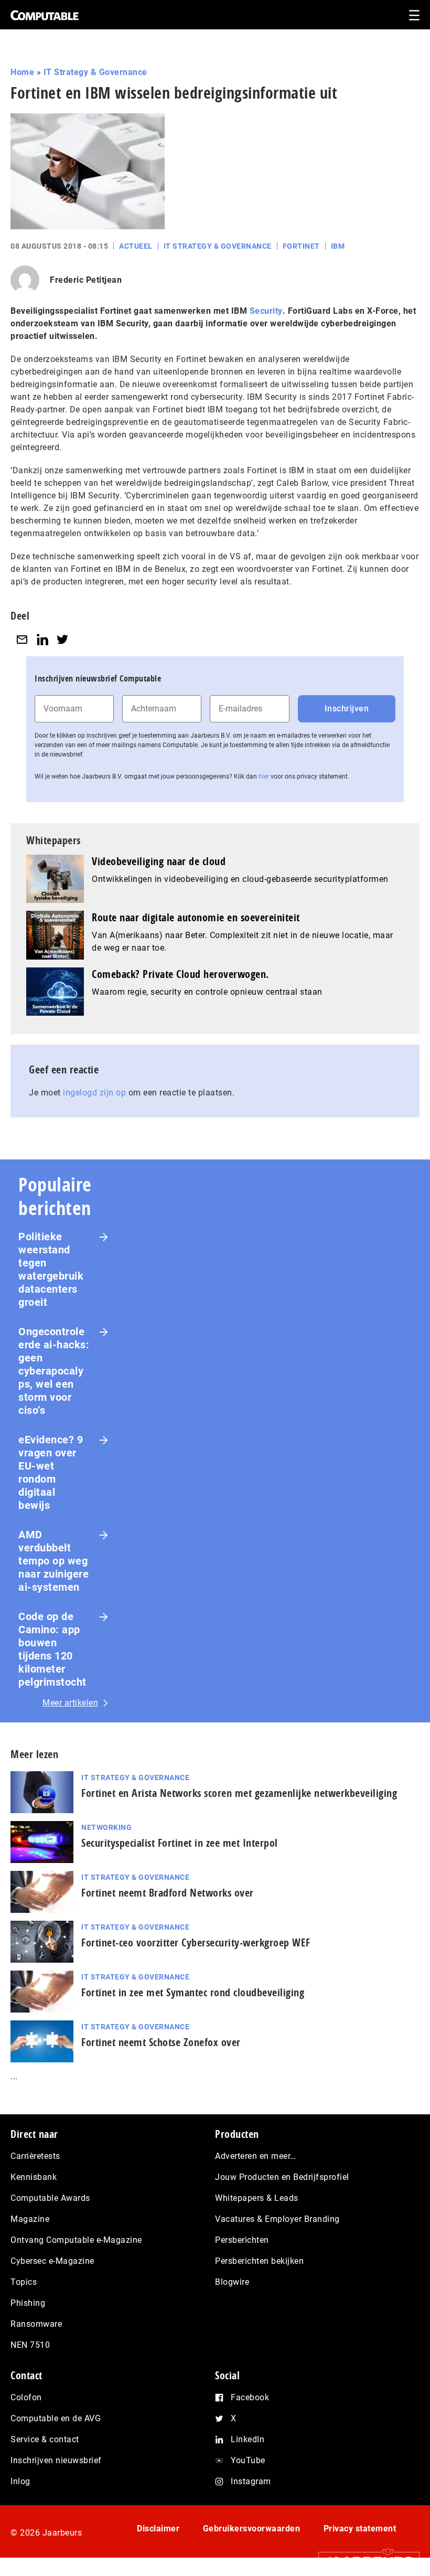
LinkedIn (248, 2439)
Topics (24, 2282)
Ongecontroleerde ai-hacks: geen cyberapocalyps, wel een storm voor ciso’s (54, 1371)
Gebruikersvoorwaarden (252, 2529)
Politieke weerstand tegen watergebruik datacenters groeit (51, 1269)
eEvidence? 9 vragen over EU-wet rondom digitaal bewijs (51, 1472)
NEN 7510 (30, 2345)
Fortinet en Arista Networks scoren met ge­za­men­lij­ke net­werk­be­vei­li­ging (239, 1793)
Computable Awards (50, 2198)
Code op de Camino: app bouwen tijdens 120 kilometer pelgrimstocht (52, 1649)
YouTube (248, 2460)
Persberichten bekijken (259, 2261)
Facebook (250, 2397)
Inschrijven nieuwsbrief (56, 2460)
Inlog (20, 2481)
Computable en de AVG (56, 2418)
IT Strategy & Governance (95, 72)
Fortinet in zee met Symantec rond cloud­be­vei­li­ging (193, 1992)
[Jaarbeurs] (364, 2561)
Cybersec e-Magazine (52, 2261)
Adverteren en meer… (256, 2156)
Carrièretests (35, 2156)
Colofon (26, 2397)
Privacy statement (360, 2529)
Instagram (251, 2481)
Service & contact (45, 2439)
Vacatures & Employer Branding (277, 2219)
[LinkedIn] (42, 639)
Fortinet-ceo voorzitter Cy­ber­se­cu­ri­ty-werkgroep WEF (196, 1942)
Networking (106, 1827)
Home (22, 72)
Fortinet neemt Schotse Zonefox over (161, 2042)
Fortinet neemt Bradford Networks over (168, 1893)
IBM (338, 246)
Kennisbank (34, 2177)
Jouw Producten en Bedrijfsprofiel (282, 2177)
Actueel (136, 246)
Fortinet (301, 246)
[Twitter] (62, 639)
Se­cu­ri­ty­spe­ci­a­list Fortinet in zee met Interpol (180, 1843)
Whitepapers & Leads (257, 2198)
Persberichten (242, 2240)
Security (266, 311)
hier (264, 776)
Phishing (28, 2303)
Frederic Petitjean (86, 280)
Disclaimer (158, 2529)
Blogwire (232, 2282)
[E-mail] (22, 639)
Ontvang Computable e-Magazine (76, 2240)
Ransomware (36, 2324)
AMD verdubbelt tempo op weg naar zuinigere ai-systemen (53, 1561)
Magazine (30, 2219)
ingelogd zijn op (94, 1093)
